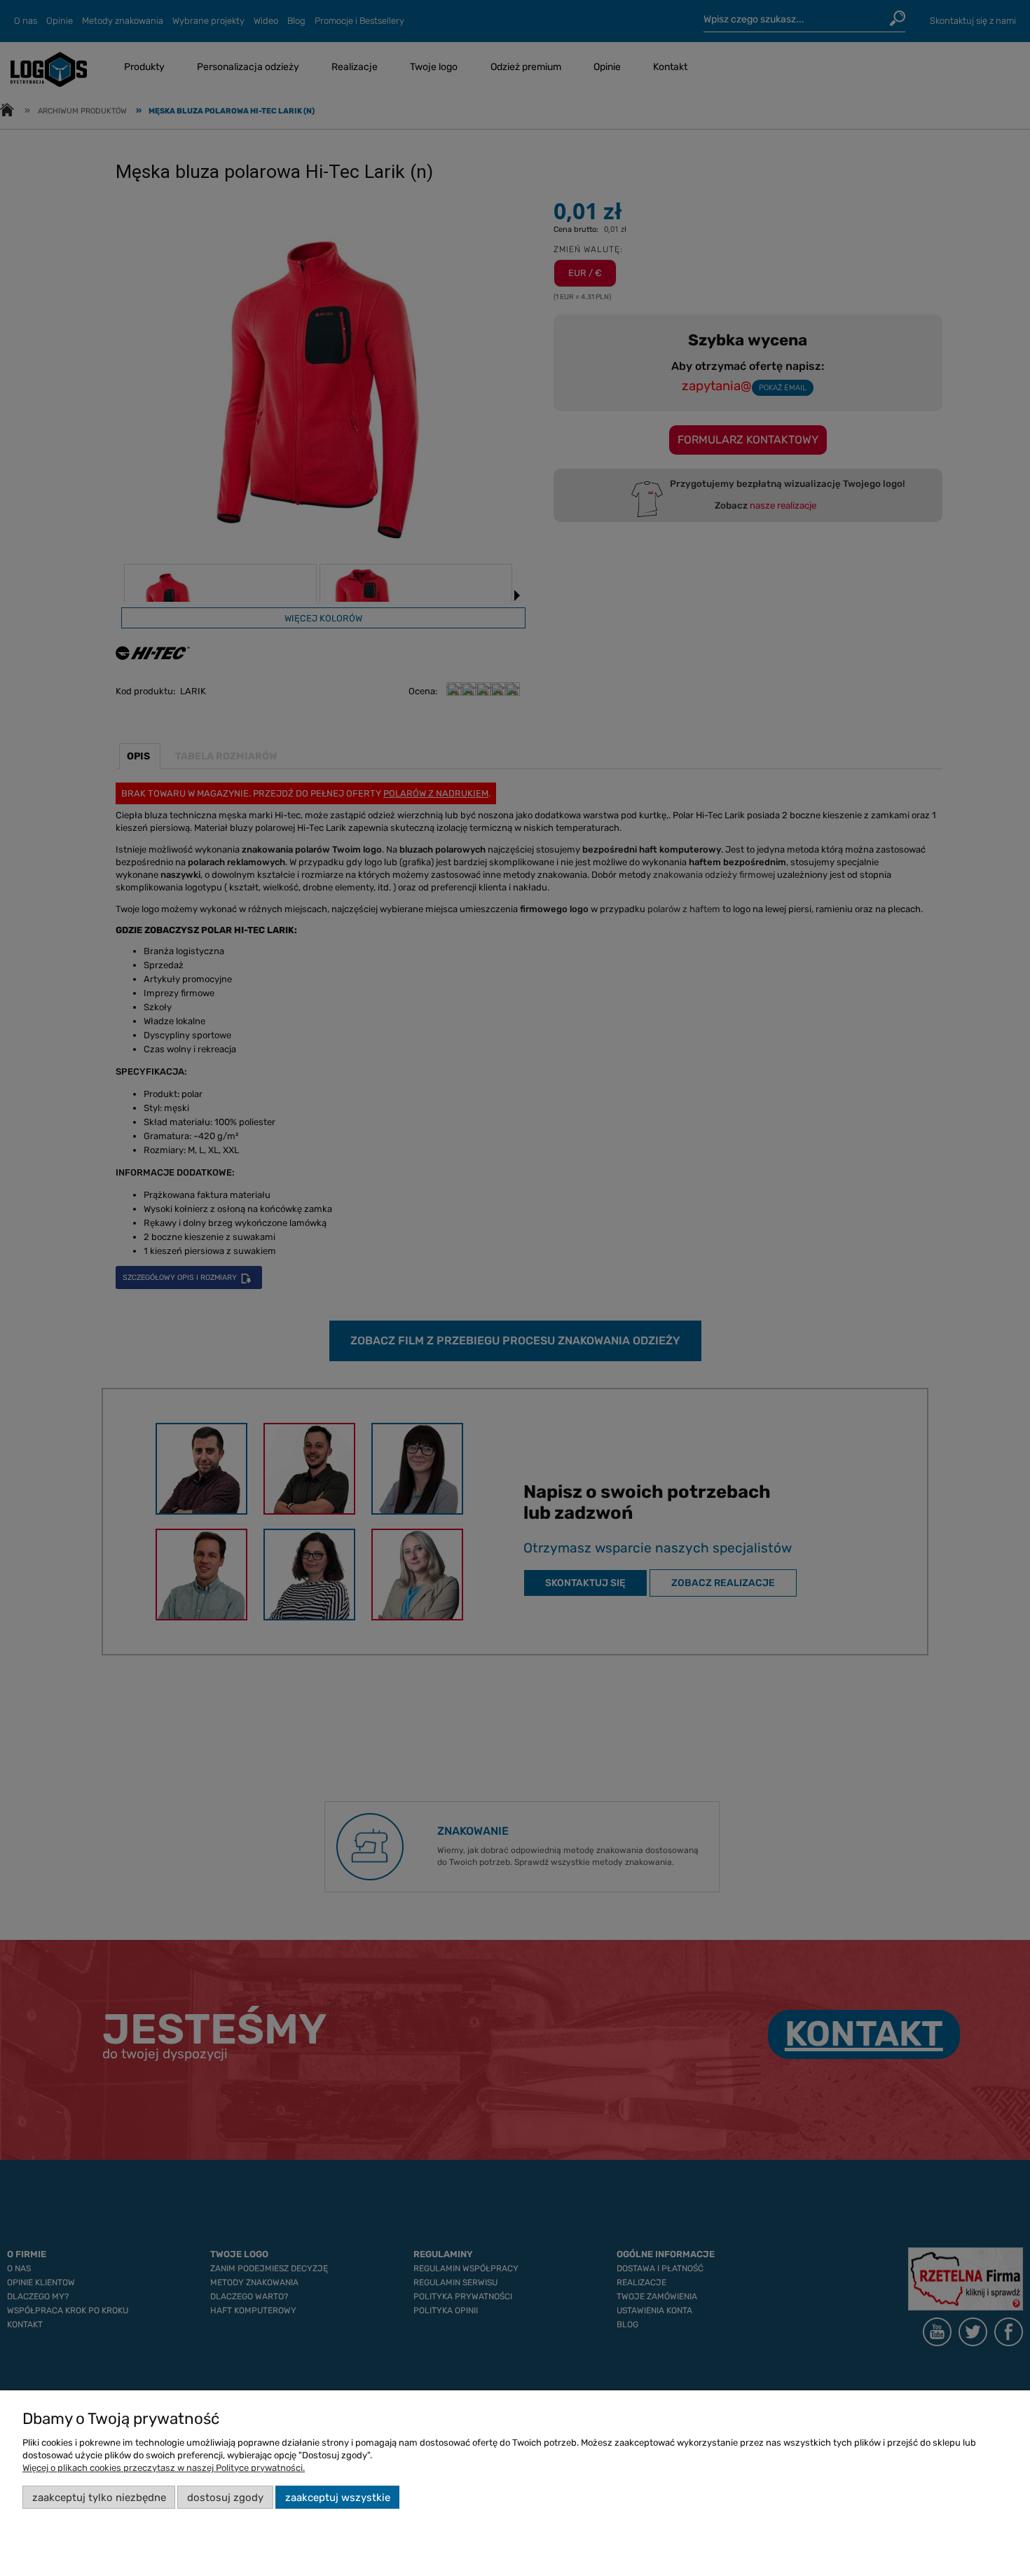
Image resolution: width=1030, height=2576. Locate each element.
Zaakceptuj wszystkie (338, 2498)
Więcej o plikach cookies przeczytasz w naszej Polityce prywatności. (164, 2468)
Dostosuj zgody (225, 2498)
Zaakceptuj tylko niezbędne (99, 2498)
